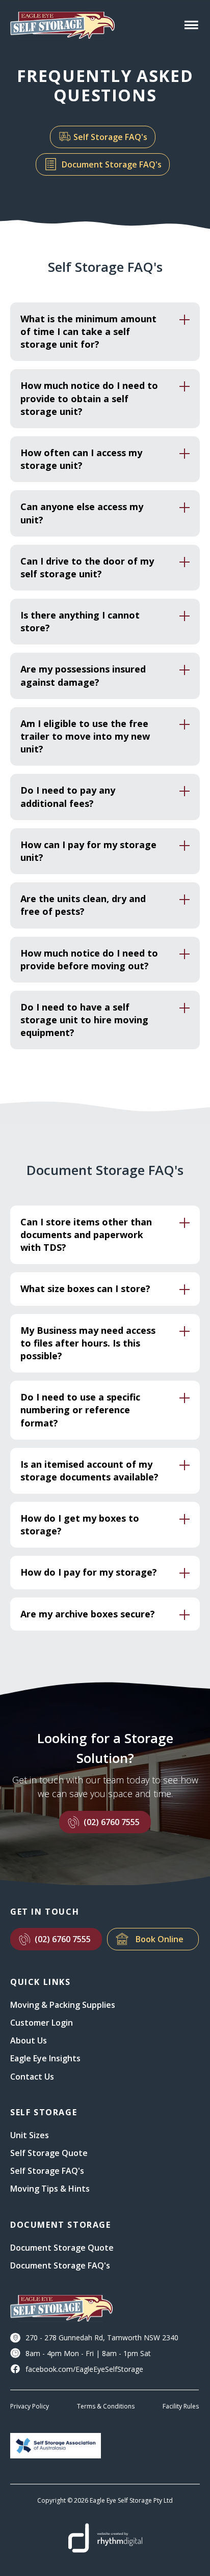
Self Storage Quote (49, 2153)
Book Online (160, 1939)
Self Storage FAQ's (110, 137)
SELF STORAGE (44, 2112)
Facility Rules (181, 2406)
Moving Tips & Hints (50, 2189)
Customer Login (42, 2023)
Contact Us (32, 2077)
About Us (29, 2040)
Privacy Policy (30, 2406)
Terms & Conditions (106, 2406)
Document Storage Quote (62, 2248)
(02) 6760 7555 (112, 1822)
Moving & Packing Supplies (63, 2005)
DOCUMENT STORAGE (61, 2225)
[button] (189, 25)
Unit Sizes (30, 2135)
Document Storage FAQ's (112, 164)
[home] (61, 25)
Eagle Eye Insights (45, 2058)
